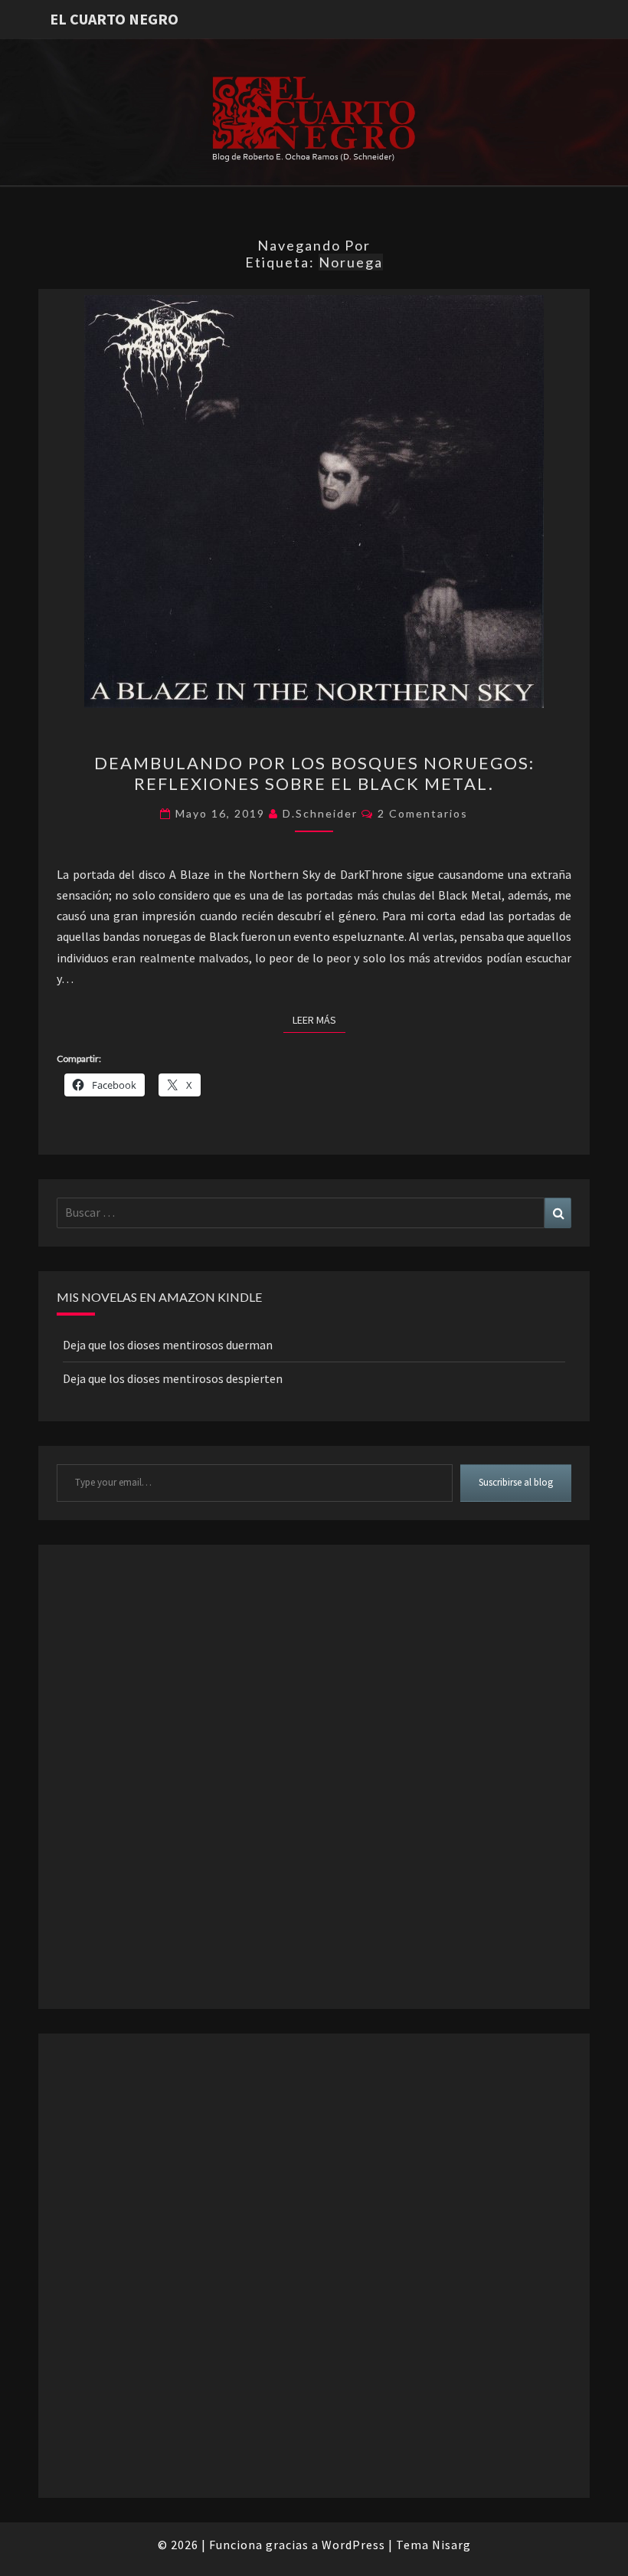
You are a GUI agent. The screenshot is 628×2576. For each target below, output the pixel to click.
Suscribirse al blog (516, 1482)
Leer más (319, 1019)
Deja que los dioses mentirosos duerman (168, 1345)
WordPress (353, 2545)
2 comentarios (423, 813)
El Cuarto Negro (114, 19)
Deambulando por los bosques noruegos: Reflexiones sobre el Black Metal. (314, 773)
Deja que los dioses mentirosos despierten (173, 1378)
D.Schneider (320, 813)
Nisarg (451, 2545)
